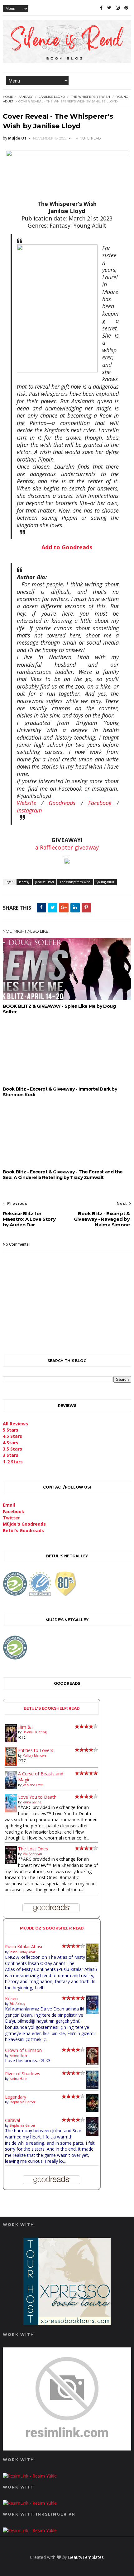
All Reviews (15, 1424)
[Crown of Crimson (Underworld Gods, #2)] (92, 2064)
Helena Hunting (34, 1732)
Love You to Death (37, 1797)
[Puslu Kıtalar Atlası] (92, 1960)
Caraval (12, 2120)
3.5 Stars (12, 1449)
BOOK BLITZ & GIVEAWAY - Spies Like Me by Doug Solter (59, 1009)
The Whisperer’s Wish (91, 97)
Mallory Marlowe (34, 1755)
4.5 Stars (12, 1436)
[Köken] (92, 2013)
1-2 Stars (13, 1462)
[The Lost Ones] (11, 1862)
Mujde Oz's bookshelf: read (52, 1928)
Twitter (11, 1518)
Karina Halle (18, 2055)
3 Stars (11, 1455)
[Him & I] (11, 1741)
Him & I (26, 1727)
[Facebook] (101, 8)
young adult (105, 882)
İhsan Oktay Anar (22, 1952)
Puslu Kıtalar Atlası (24, 1946)
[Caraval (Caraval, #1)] (92, 2134)
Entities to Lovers (36, 1750)
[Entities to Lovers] (11, 1764)
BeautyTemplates (86, 2557)
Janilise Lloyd (52, 97)
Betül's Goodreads (23, 1530)
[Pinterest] (126, 8)
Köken (11, 1998)
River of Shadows (23, 2074)
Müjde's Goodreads (24, 1524)
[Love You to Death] (11, 1811)
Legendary (16, 2097)
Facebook (100, 803)
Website (26, 803)
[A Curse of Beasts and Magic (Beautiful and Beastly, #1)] (11, 1787)
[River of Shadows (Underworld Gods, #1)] (92, 2087)
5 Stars (11, 1430)
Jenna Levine (32, 1802)
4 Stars (11, 1443)
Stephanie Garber (22, 2102)
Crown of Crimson (23, 2050)
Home (8, 97)
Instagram (29, 810)
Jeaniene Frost (33, 1785)
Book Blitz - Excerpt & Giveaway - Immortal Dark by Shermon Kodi (60, 1092)
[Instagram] (118, 8)
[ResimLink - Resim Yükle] (67, 2449)
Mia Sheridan (32, 1854)
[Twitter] (109, 8)
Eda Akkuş (17, 2004)
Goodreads (62, 803)
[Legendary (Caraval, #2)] (92, 2111)
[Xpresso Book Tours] (67, 2323)
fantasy (26, 97)
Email (9, 1505)
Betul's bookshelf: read (52, 1708)
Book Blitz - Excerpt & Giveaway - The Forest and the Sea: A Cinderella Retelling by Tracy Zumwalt (63, 1175)
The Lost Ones (33, 1849)
